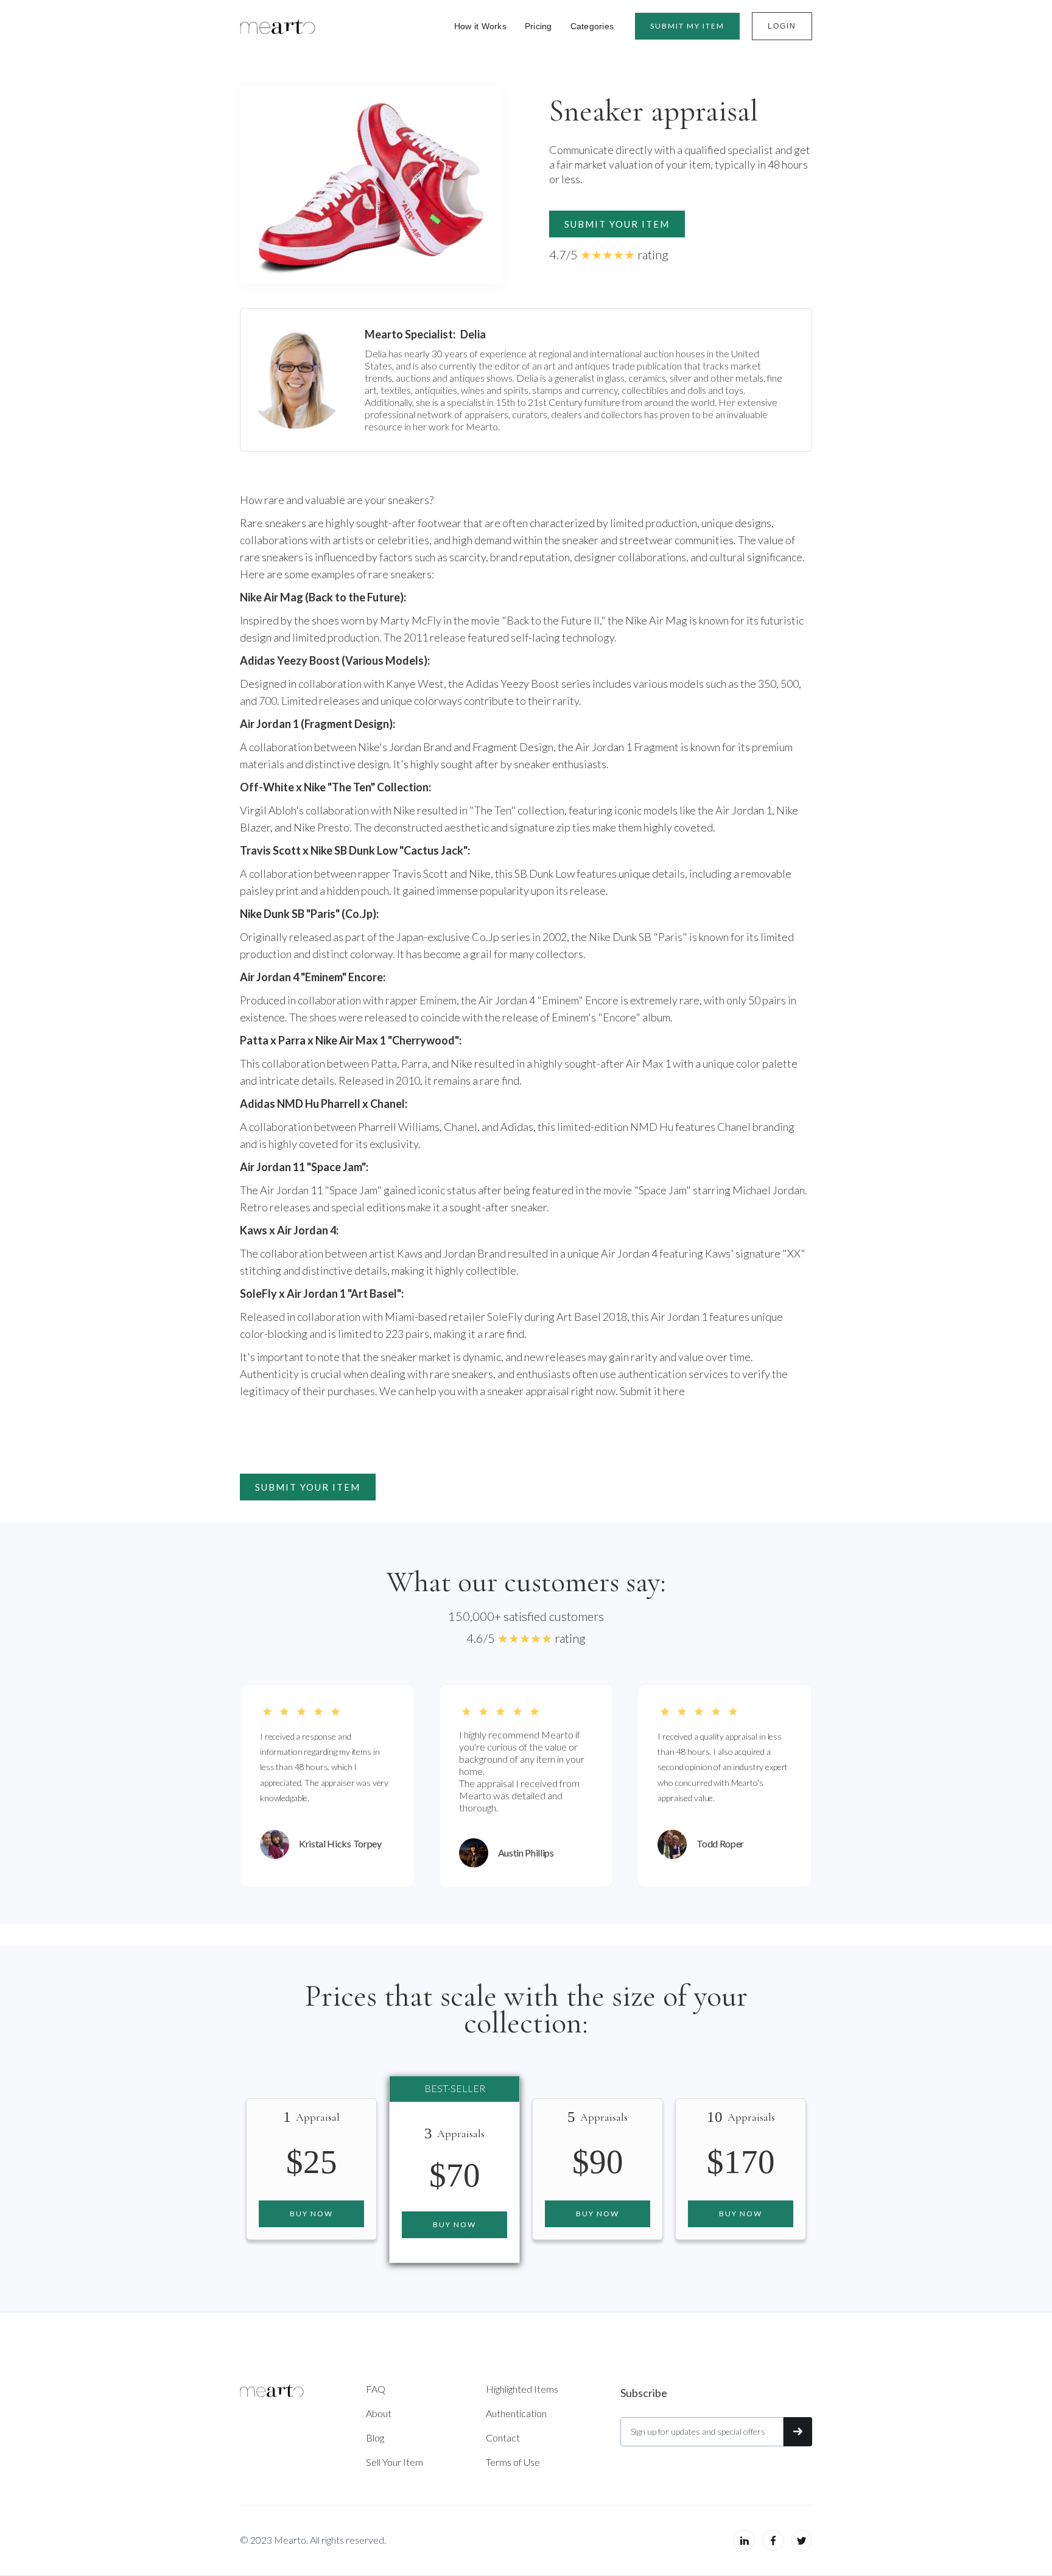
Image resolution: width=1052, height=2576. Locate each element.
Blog (375, 2438)
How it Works (480, 26)
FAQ (376, 2389)
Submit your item (617, 224)
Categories (592, 26)
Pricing (538, 26)
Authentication (516, 2413)
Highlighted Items (522, 2389)
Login (782, 26)
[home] (278, 26)
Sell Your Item (394, 2462)
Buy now (311, 2214)
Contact (503, 2438)
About (379, 2413)
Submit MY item (687, 26)
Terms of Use (513, 2462)
